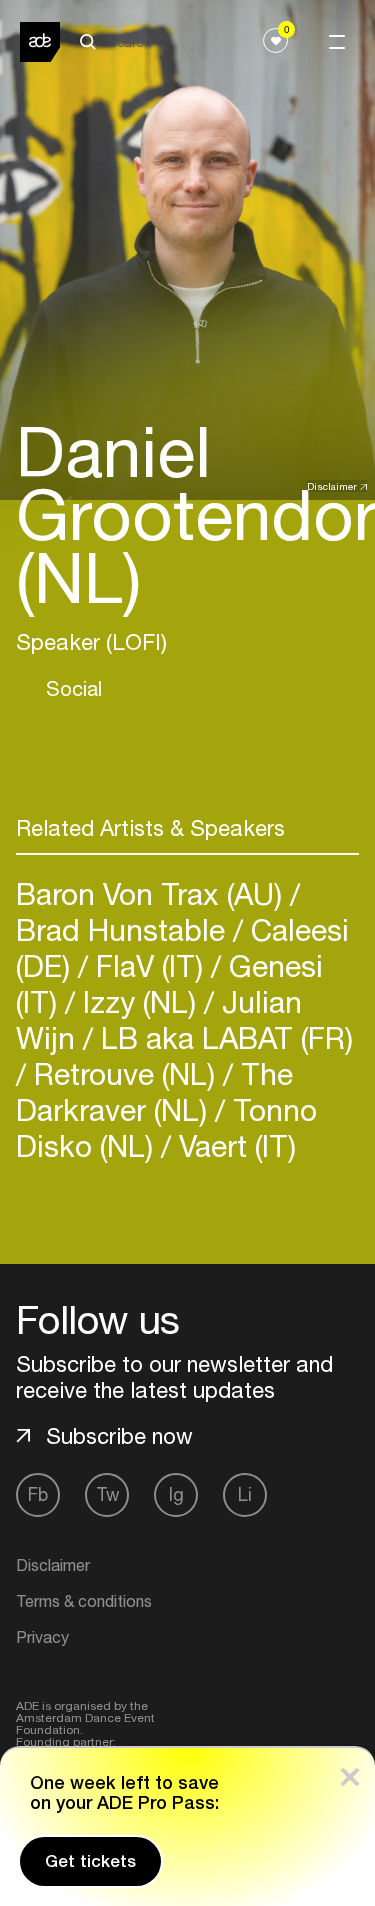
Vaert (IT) (233, 1145)
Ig (176, 1494)
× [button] (350, 1772)
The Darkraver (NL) (154, 1091)
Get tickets (90, 1861)
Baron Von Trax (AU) (153, 893)
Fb (38, 1494)
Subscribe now (119, 1436)
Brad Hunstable (124, 929)
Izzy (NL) (139, 1001)
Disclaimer (332, 486)
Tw (107, 1494)
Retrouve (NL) (124, 1073)
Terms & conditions (84, 1601)
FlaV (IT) (149, 965)
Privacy (42, 1637)
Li (245, 1494)
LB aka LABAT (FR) (223, 1037)
